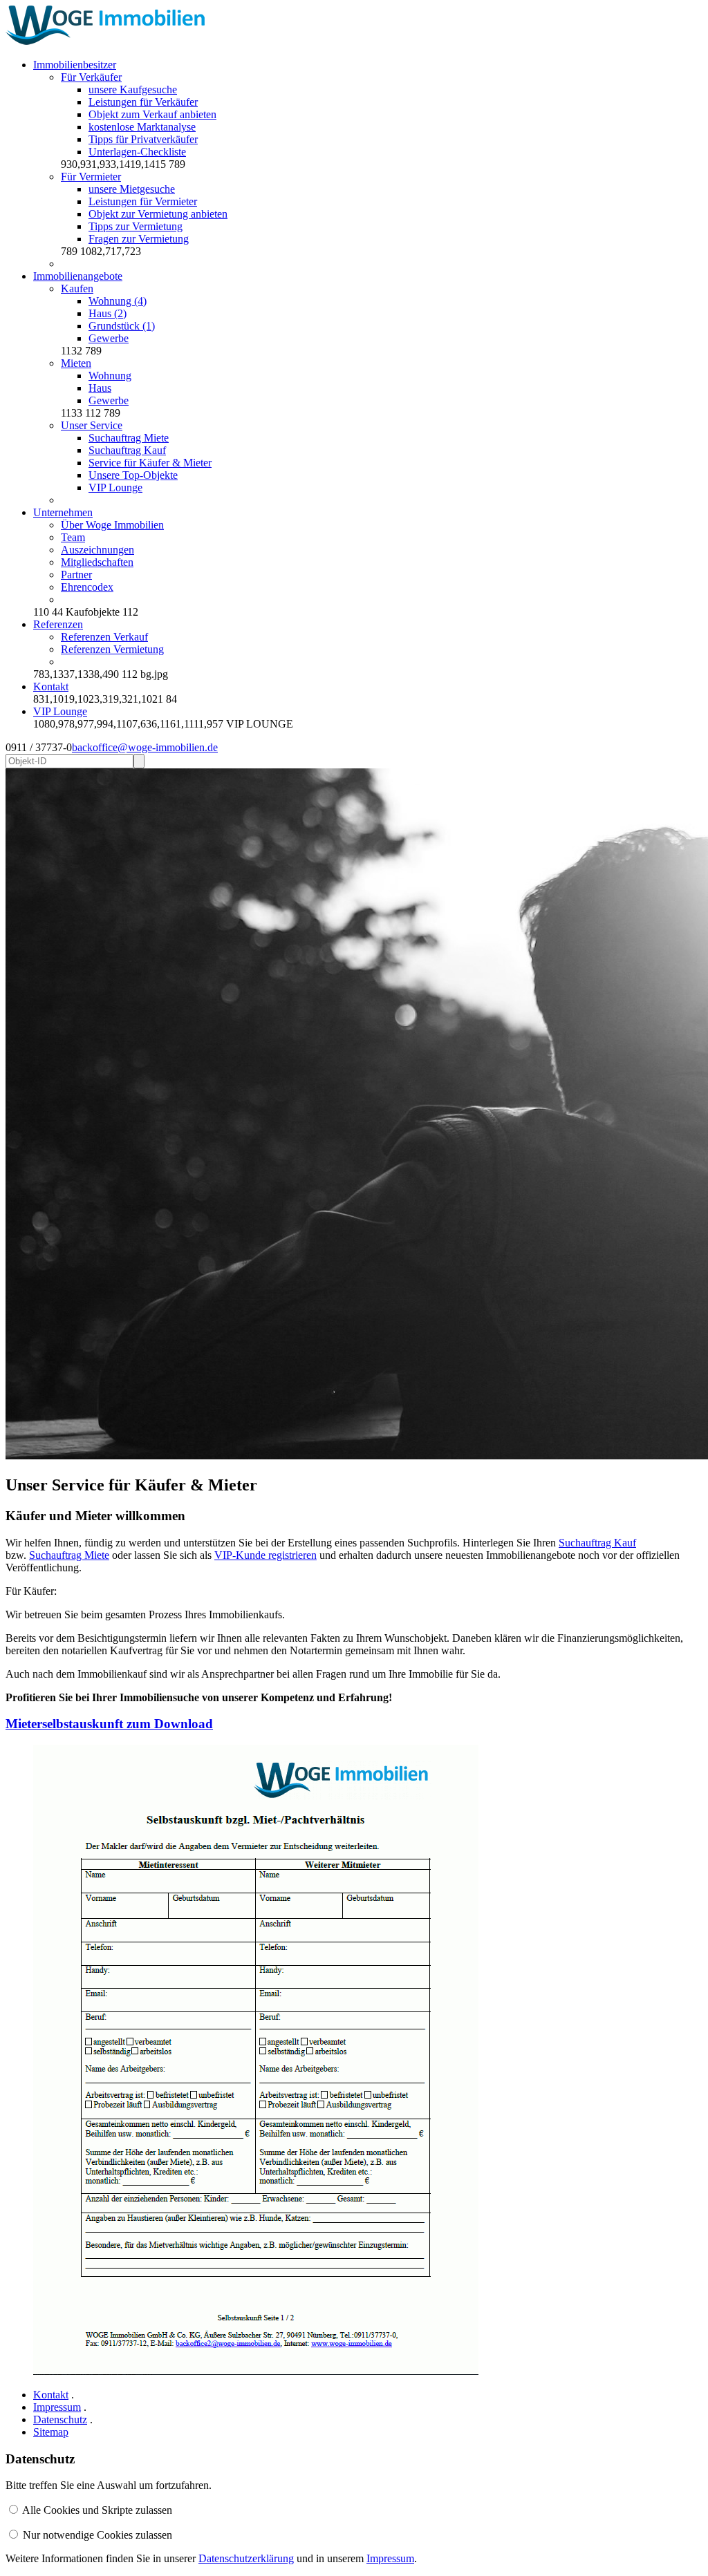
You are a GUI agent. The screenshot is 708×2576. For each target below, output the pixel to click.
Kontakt (51, 686)
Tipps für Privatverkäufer (143, 139)
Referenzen (58, 624)
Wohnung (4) (118, 301)
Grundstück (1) (122, 326)
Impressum (57, 2407)
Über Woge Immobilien (112, 525)
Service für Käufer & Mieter (150, 463)
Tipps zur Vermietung (136, 226)
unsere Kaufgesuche (133, 89)
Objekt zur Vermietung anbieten (158, 214)
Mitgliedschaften (97, 562)
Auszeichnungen (97, 550)
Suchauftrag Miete (129, 438)
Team (73, 537)
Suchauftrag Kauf (127, 450)
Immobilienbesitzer (75, 65)
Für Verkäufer (91, 77)
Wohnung (110, 376)
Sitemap (51, 2432)
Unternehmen (63, 512)
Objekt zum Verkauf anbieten (152, 114)
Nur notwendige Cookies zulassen (97, 2535)
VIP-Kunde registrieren (265, 1555)
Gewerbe (109, 338)
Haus (100, 388)
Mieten (76, 363)
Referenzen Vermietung (112, 649)
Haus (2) (108, 313)
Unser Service (92, 425)
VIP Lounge (115, 487)
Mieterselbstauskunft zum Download (109, 1724)
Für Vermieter (91, 177)
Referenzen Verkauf (104, 637)
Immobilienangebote (78, 276)
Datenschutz (60, 2419)
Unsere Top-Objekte (133, 475)
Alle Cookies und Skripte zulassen (97, 2510)
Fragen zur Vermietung (139, 239)
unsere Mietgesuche (132, 189)
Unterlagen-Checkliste (137, 152)
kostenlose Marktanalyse (142, 127)
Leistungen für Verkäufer (143, 102)
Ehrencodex (87, 587)
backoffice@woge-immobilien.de (145, 747)
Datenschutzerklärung (246, 2558)
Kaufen (77, 288)
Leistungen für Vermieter (143, 201)
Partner (76, 575)
